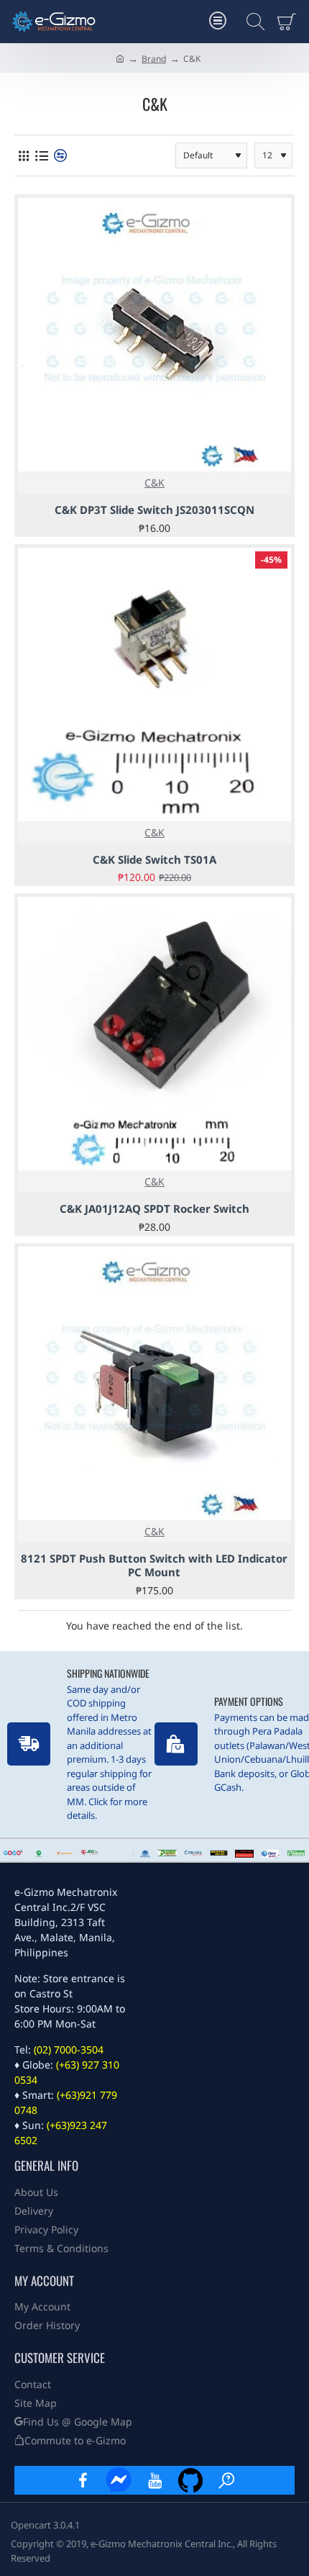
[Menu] (217, 22)
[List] (41, 156)
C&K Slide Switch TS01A (154, 860)
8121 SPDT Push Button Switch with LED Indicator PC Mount (154, 1566)
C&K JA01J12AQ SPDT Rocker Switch (154, 1209)
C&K (154, 483)
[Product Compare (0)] (59, 156)
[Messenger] (119, 2480)
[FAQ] (226, 2480)
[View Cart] (289, 22)
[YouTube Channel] (154, 2480)
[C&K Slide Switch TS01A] (154, 684)
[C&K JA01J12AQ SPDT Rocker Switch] (154, 1034)
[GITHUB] (190, 2480)
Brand (154, 59)
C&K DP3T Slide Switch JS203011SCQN (154, 510)
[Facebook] (83, 2480)
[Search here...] (252, 22)
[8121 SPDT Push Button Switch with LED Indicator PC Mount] (154, 1383)
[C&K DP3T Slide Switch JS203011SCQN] (154, 335)
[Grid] (23, 156)
